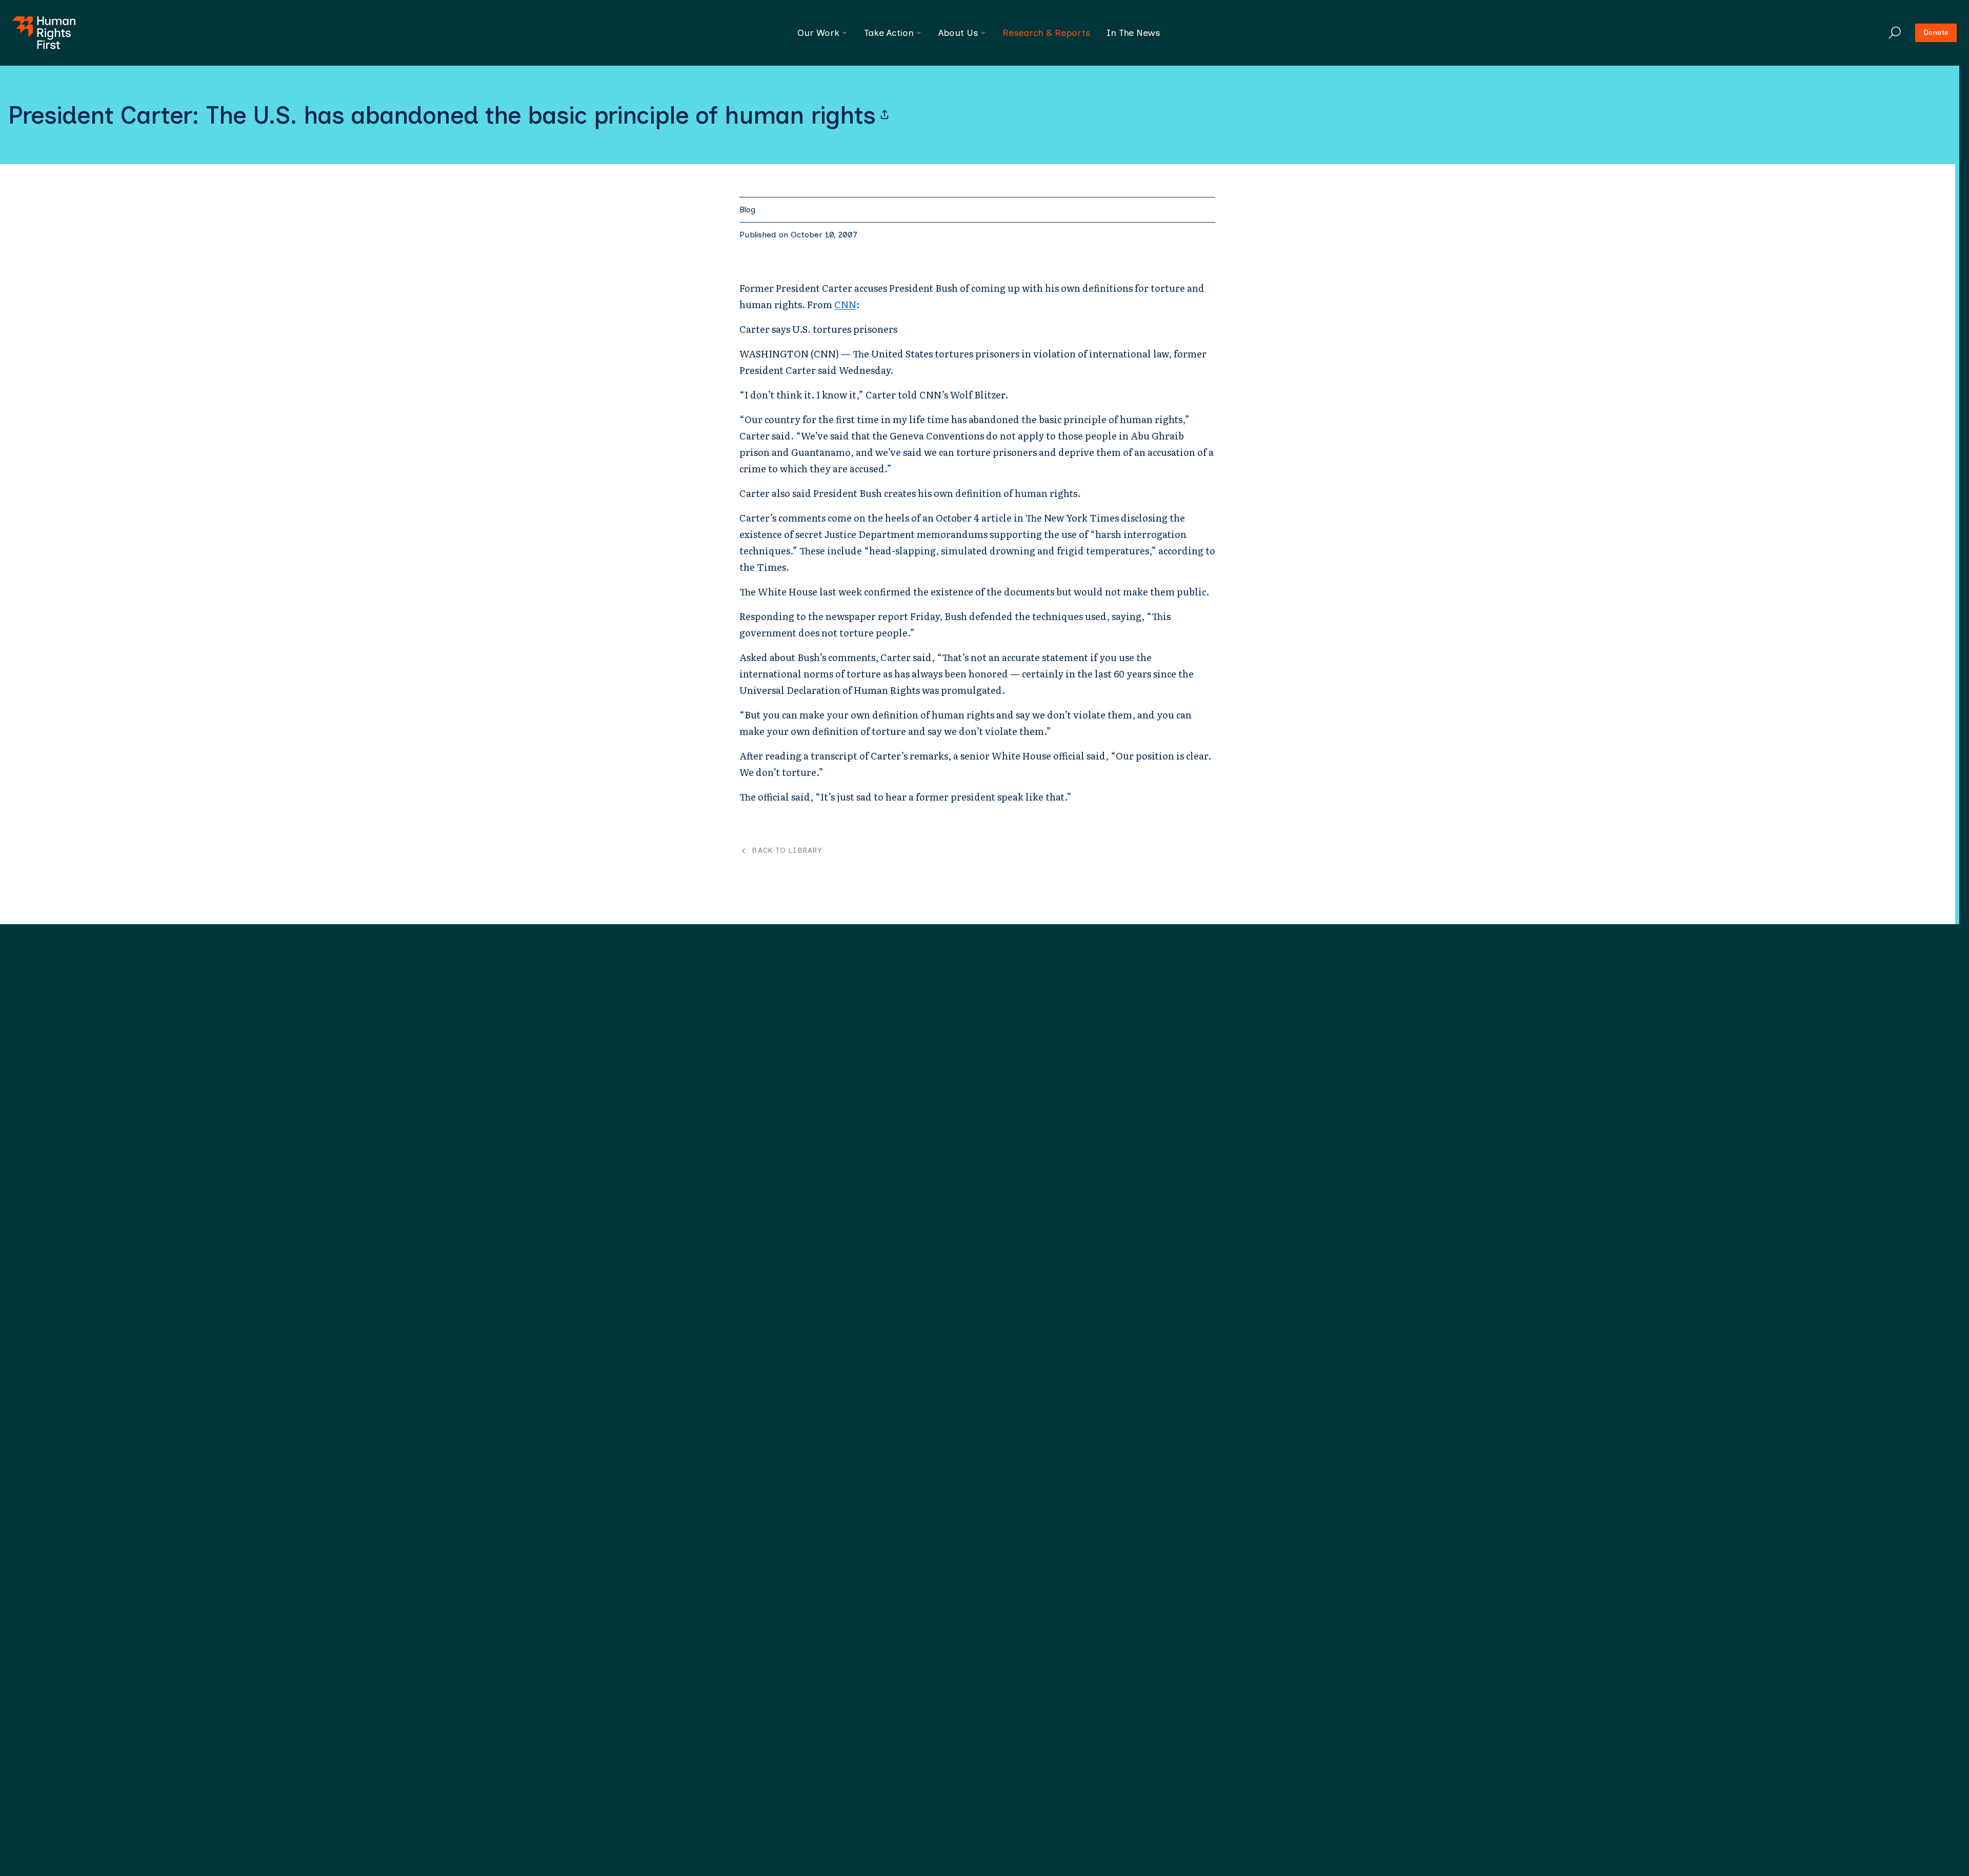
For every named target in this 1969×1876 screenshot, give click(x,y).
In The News (1133, 33)
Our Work (818, 33)
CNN (845, 304)
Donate (1936, 33)
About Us (958, 33)
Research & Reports (1046, 33)
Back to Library (787, 851)
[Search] (1895, 33)
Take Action (889, 33)
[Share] (885, 115)
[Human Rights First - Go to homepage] (44, 33)
